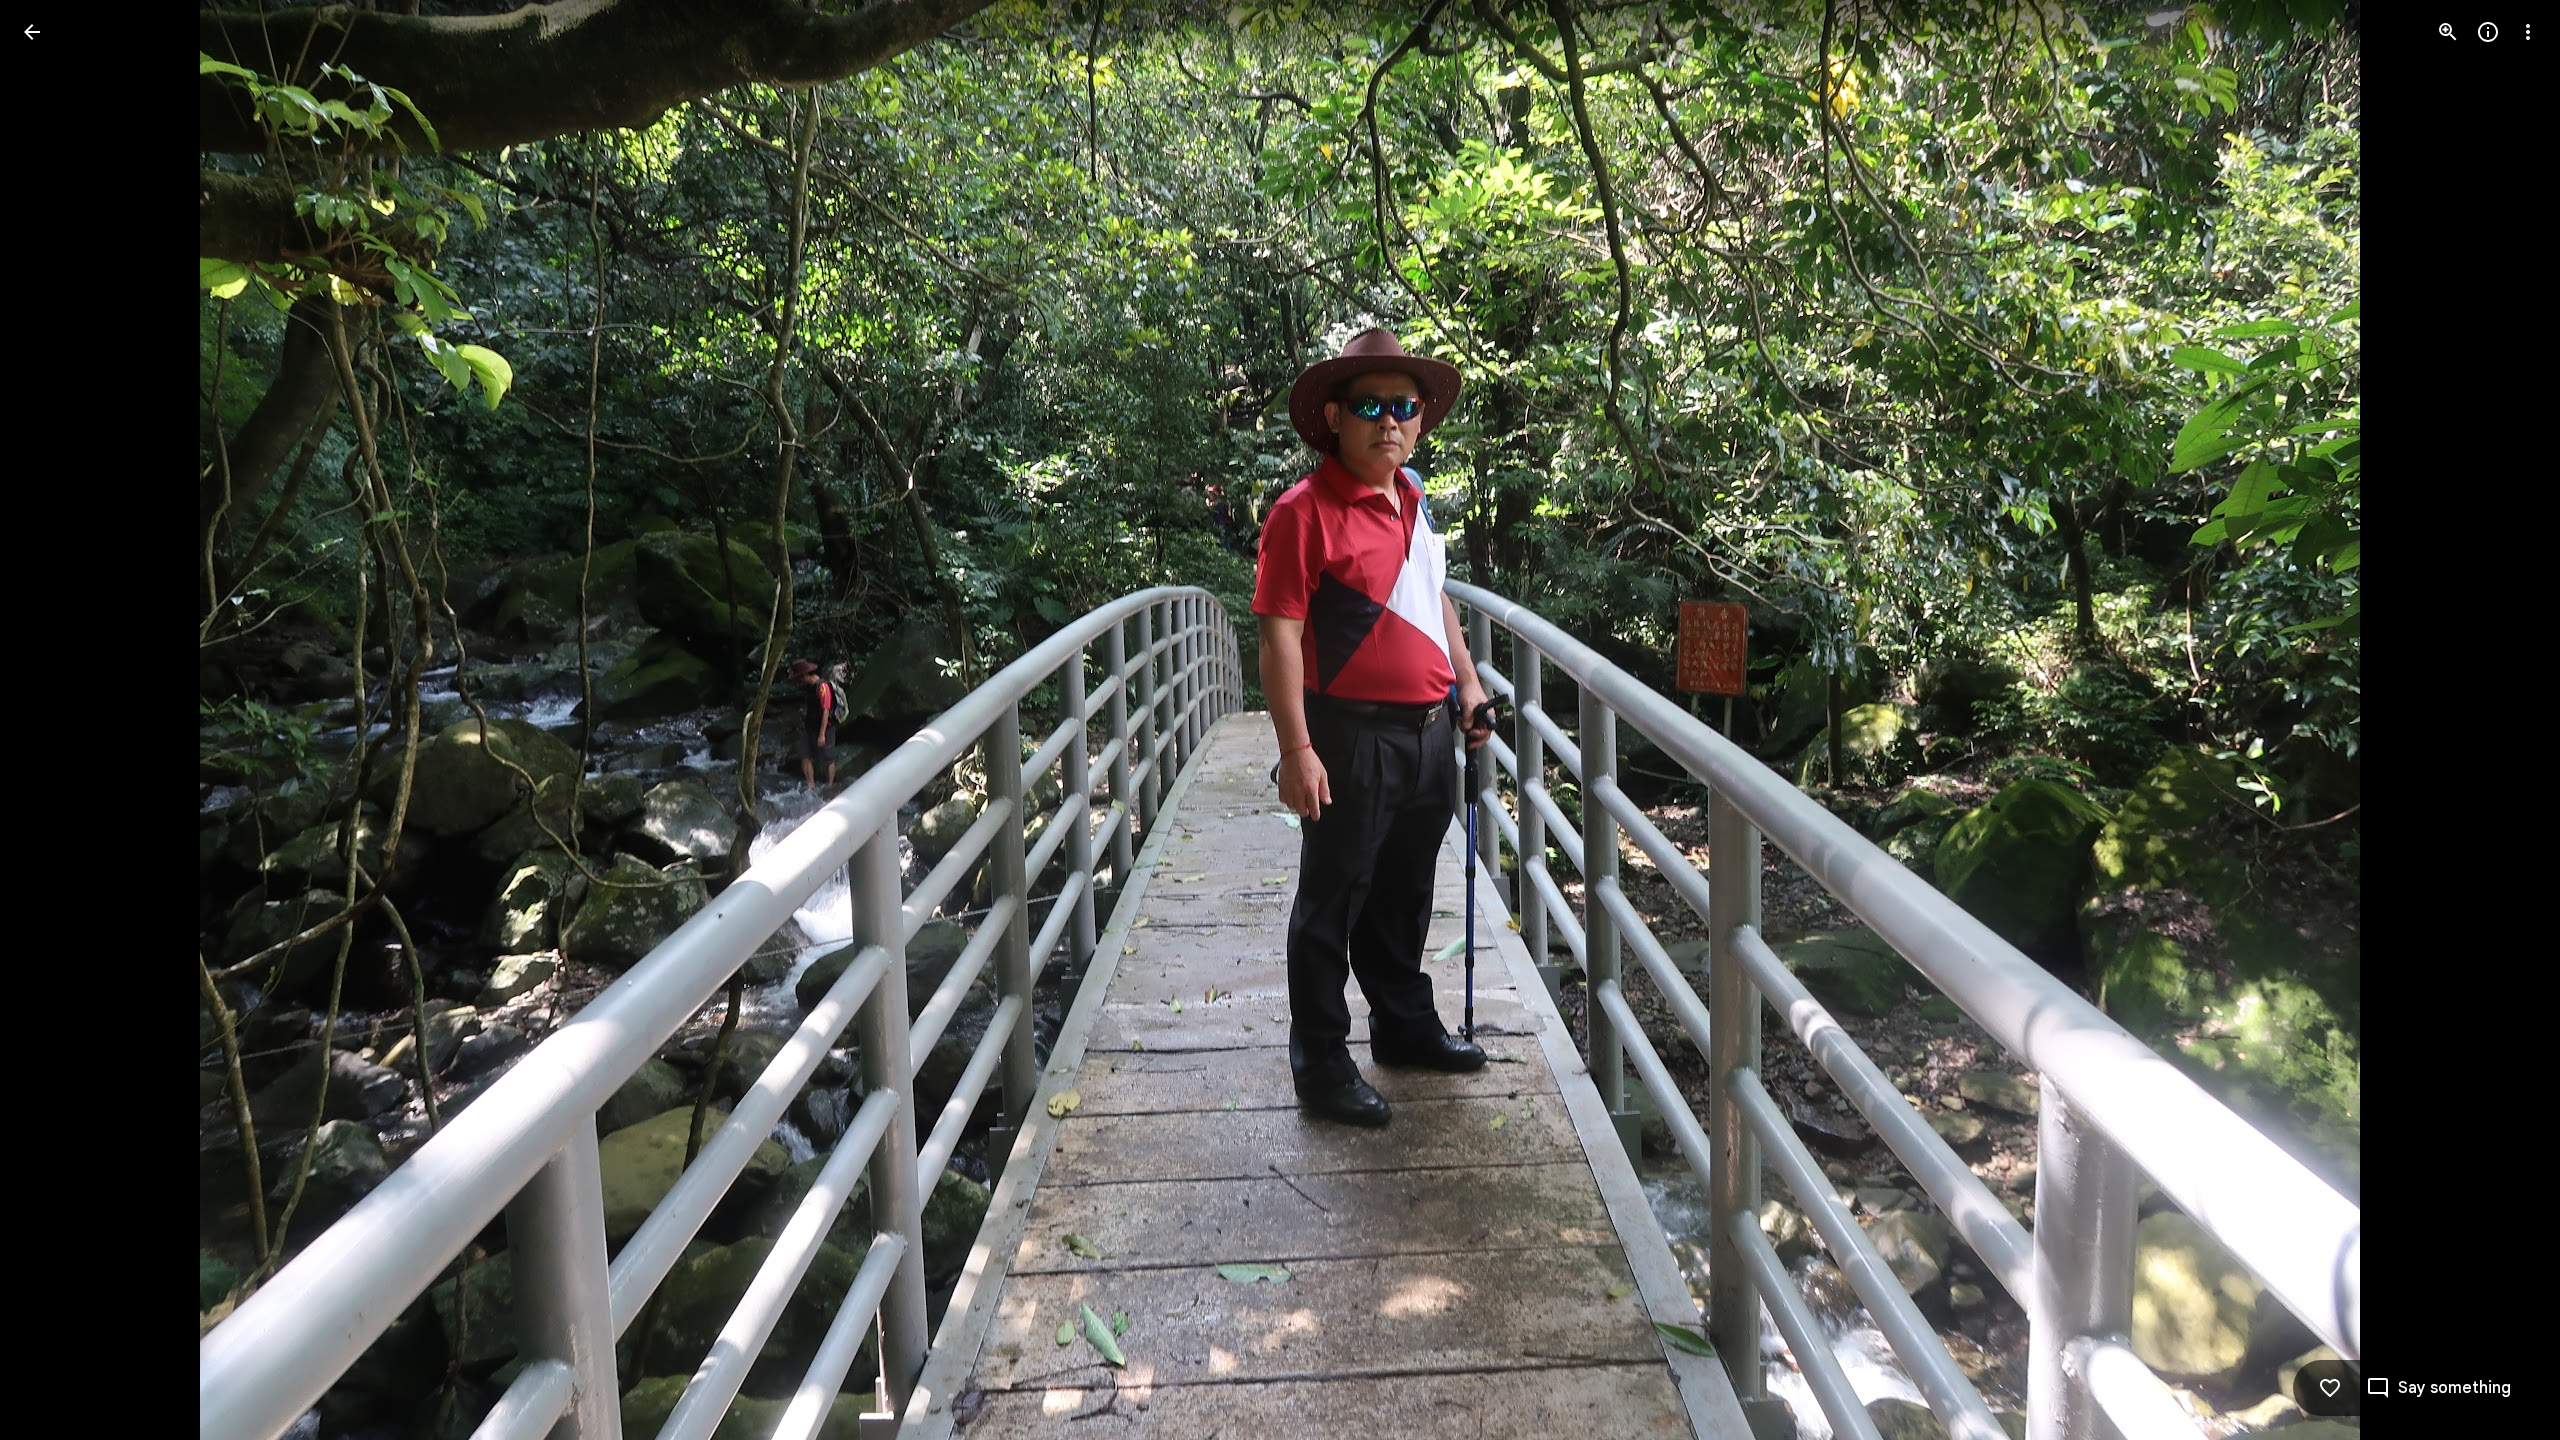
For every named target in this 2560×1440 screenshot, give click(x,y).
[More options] (2528, 32)
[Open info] (2488, 32)
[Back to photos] (32, 32)
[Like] (2330, 1388)
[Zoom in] (2448, 32)
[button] (56, 720)
